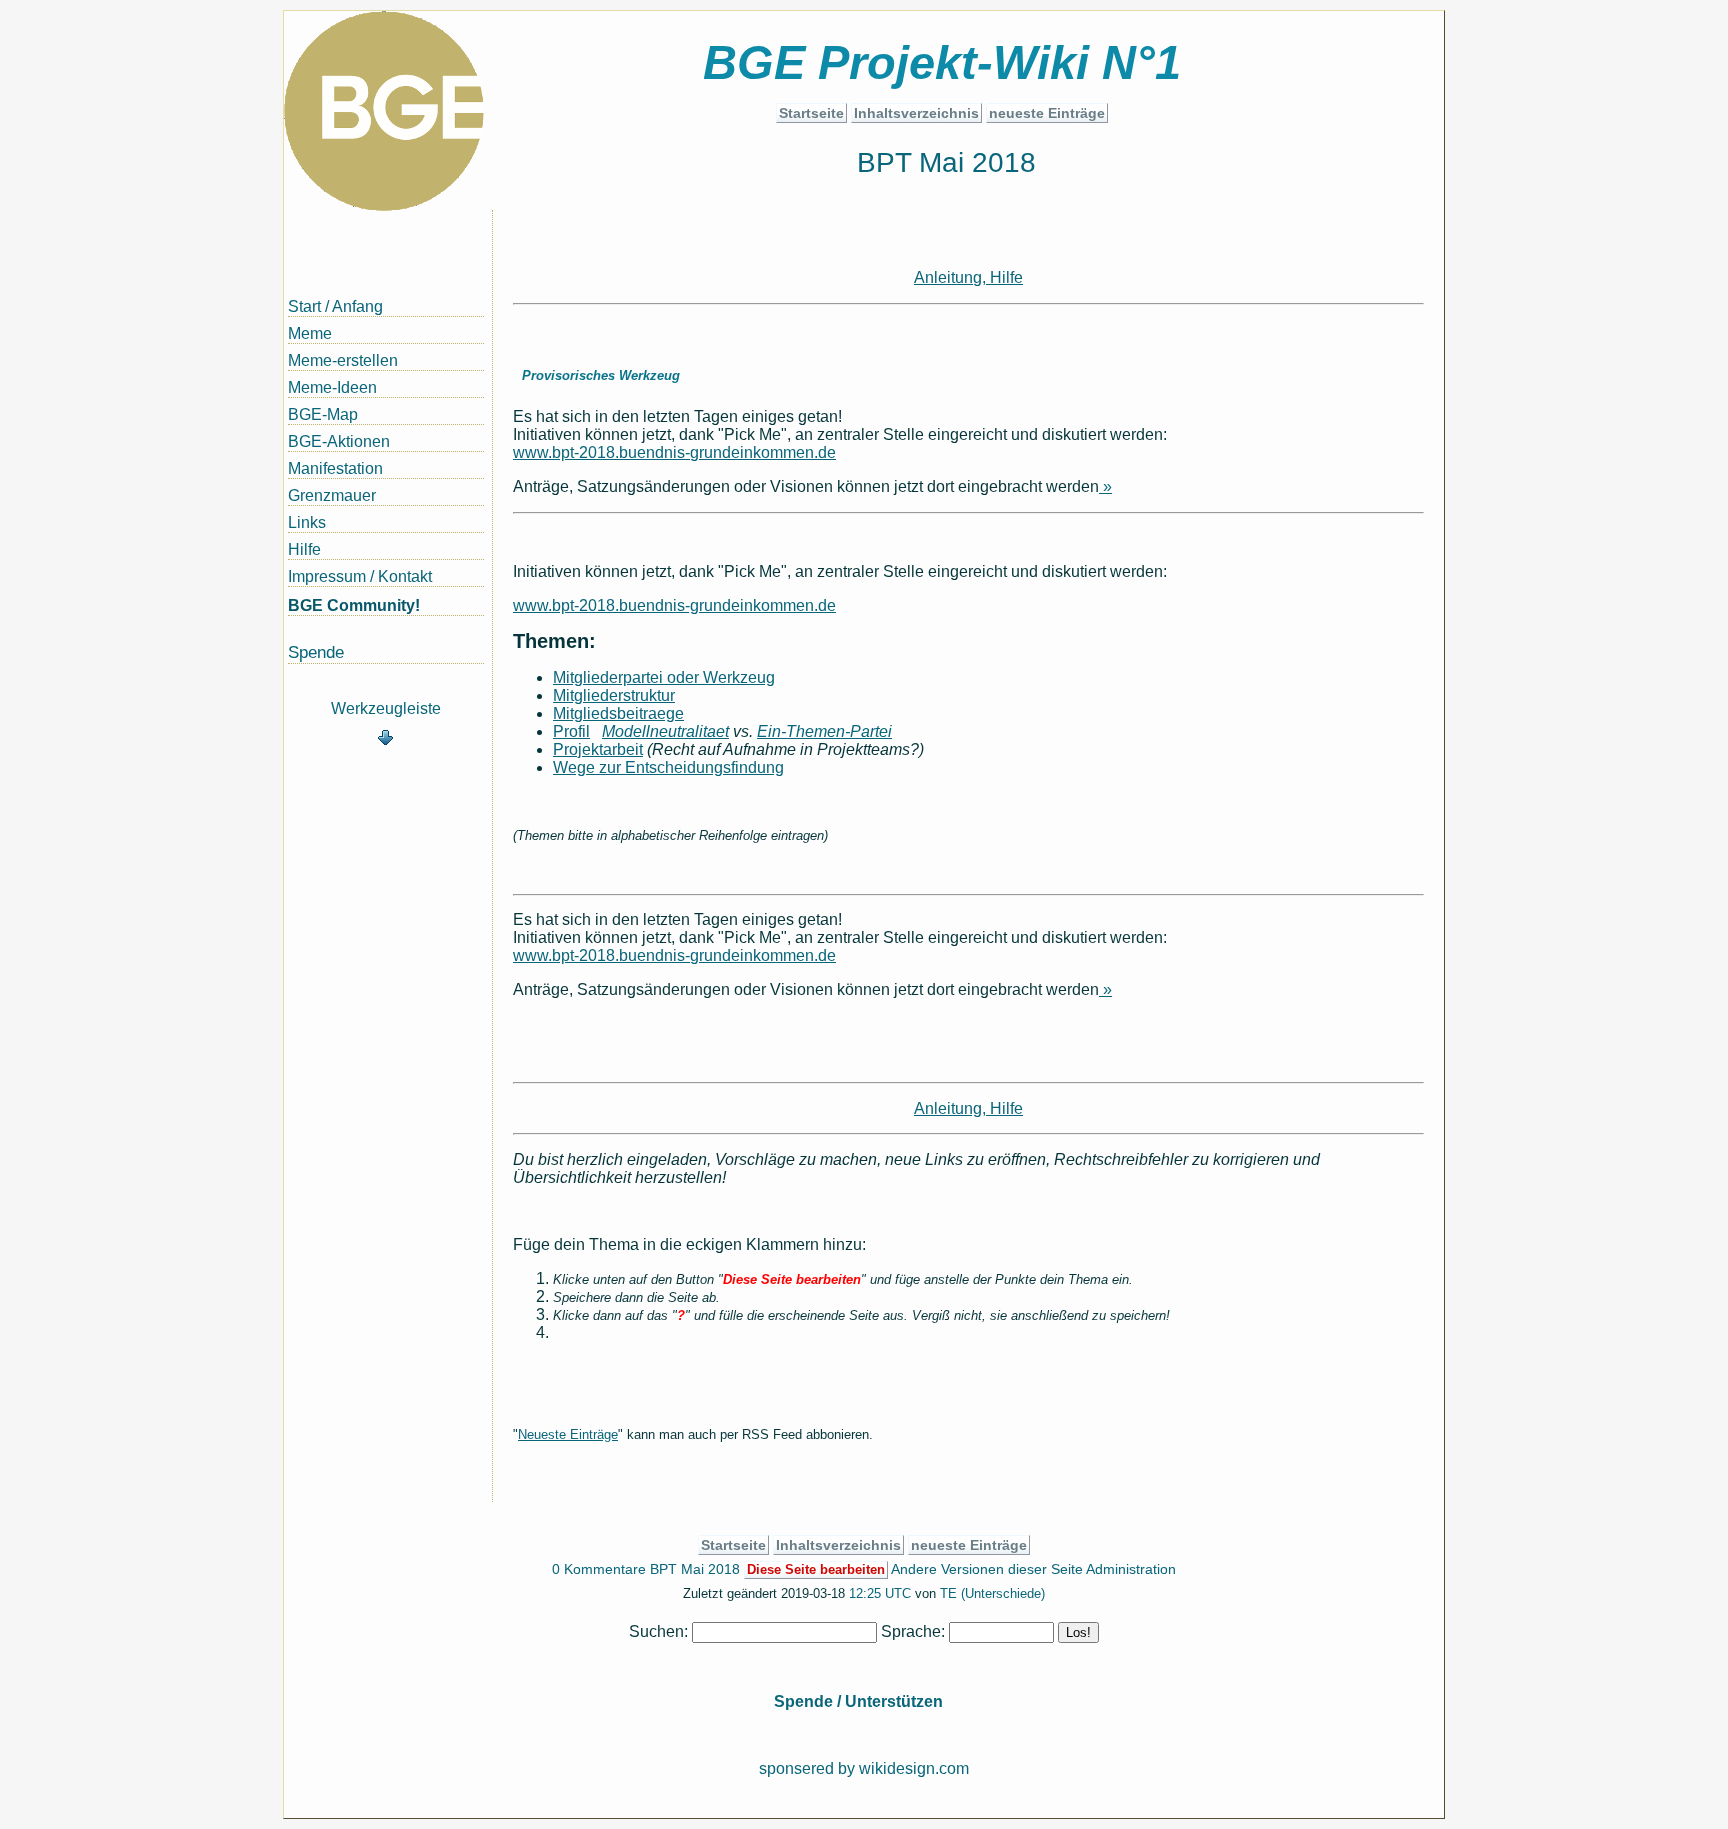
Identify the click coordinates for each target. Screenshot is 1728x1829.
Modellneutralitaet (665, 731)
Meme (310, 333)
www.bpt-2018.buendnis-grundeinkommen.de (674, 452)
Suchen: (658, 1631)
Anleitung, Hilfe (968, 277)
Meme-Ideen (332, 387)
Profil (571, 731)
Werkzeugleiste (386, 708)
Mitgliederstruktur (614, 695)
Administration (1131, 1569)
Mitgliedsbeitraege (618, 713)
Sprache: (913, 1631)
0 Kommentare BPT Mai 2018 (646, 1569)
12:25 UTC (880, 1594)
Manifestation (335, 468)
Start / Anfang (335, 306)
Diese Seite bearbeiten (816, 1570)
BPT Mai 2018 (946, 162)
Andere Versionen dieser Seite (987, 1569)
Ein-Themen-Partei (824, 731)
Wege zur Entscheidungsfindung (668, 767)
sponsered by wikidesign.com (864, 1768)
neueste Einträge (1047, 113)
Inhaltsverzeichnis (916, 113)
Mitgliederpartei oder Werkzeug (664, 677)
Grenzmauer (332, 495)
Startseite (811, 113)
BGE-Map (323, 414)
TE (948, 1594)
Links (307, 522)
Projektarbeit (598, 749)
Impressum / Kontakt (360, 576)
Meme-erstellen (343, 360)
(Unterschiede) (1003, 1594)
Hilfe (304, 549)
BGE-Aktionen (339, 441)
